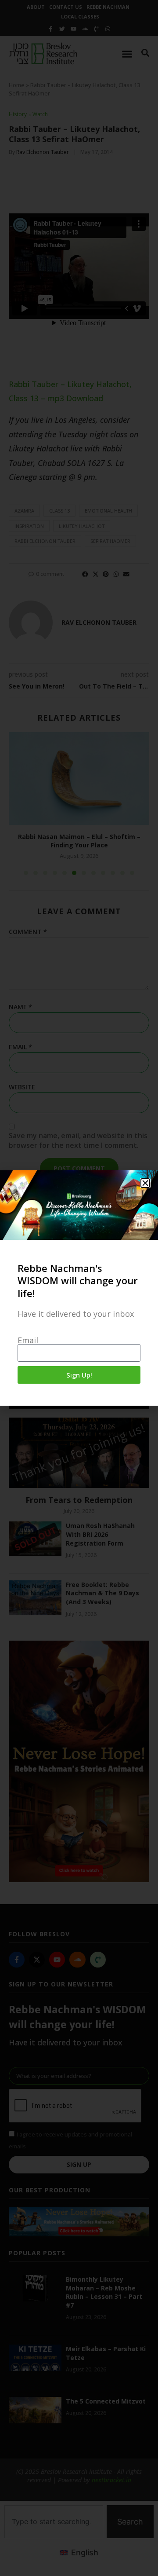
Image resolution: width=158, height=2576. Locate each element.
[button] (145, 1183)
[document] (79, 1288)
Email (28, 1340)
